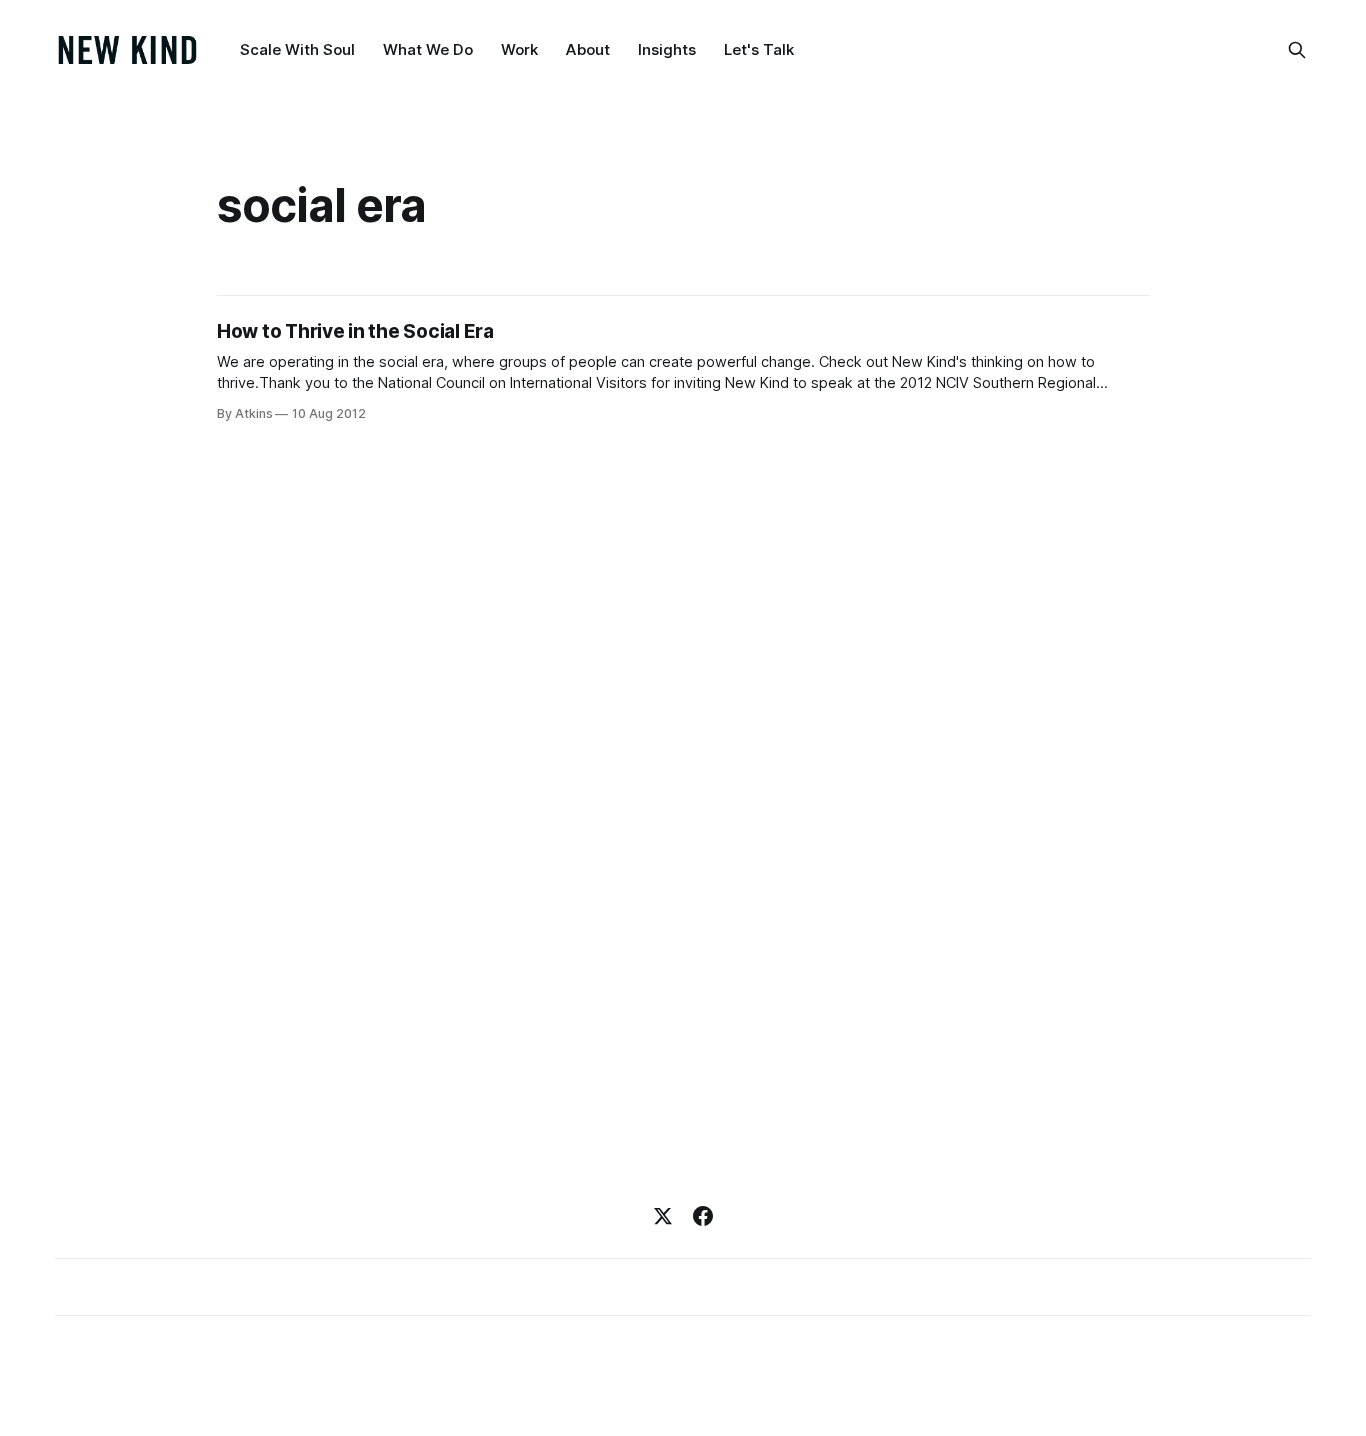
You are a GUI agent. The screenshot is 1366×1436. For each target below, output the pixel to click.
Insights (667, 49)
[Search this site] (1297, 50)
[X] (663, 1216)
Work (519, 49)
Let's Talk (759, 49)
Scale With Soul (297, 49)
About (588, 49)
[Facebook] (703, 1216)
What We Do (428, 49)
